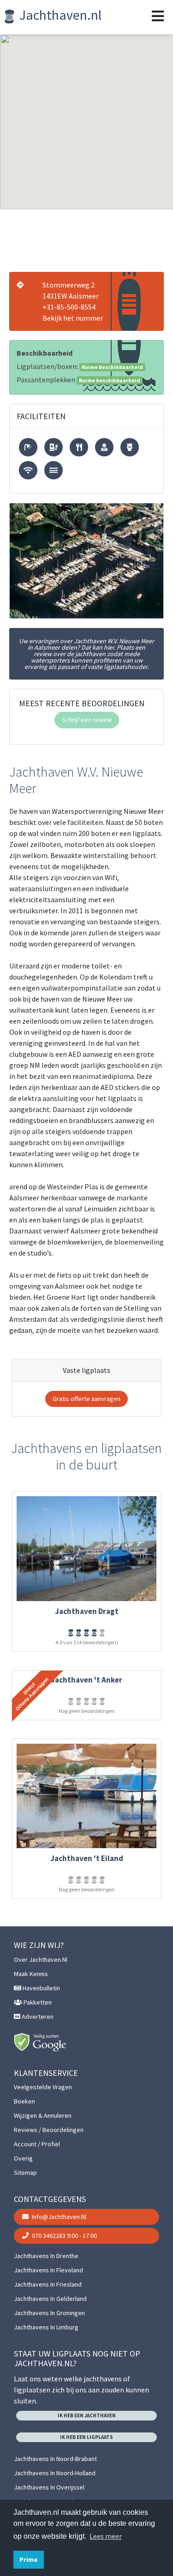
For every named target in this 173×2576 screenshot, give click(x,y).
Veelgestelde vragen (43, 2087)
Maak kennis (31, 1974)
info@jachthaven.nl (58, 2217)
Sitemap (25, 2173)
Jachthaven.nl (59, 15)
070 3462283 (64, 2236)
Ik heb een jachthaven (87, 2415)
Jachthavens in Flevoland (48, 2270)
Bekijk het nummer (73, 318)
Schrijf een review (87, 720)
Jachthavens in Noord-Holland (55, 2473)
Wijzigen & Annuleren (43, 2115)
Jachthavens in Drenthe (46, 2256)
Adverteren (37, 2017)
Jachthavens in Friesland (48, 2284)
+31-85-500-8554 (69, 307)
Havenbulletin (41, 1988)
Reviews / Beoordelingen (49, 2130)
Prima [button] (28, 2559)
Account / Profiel (37, 2144)
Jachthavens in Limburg (46, 2327)
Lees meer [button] (106, 2536)
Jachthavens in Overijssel (49, 2487)
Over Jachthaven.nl (41, 1959)
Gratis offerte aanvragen (86, 1399)
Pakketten (37, 2002)
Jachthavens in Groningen (49, 2313)
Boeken (24, 2101)
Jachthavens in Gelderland (50, 2299)
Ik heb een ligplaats (86, 2437)
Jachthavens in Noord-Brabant (55, 2459)
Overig (23, 2158)
